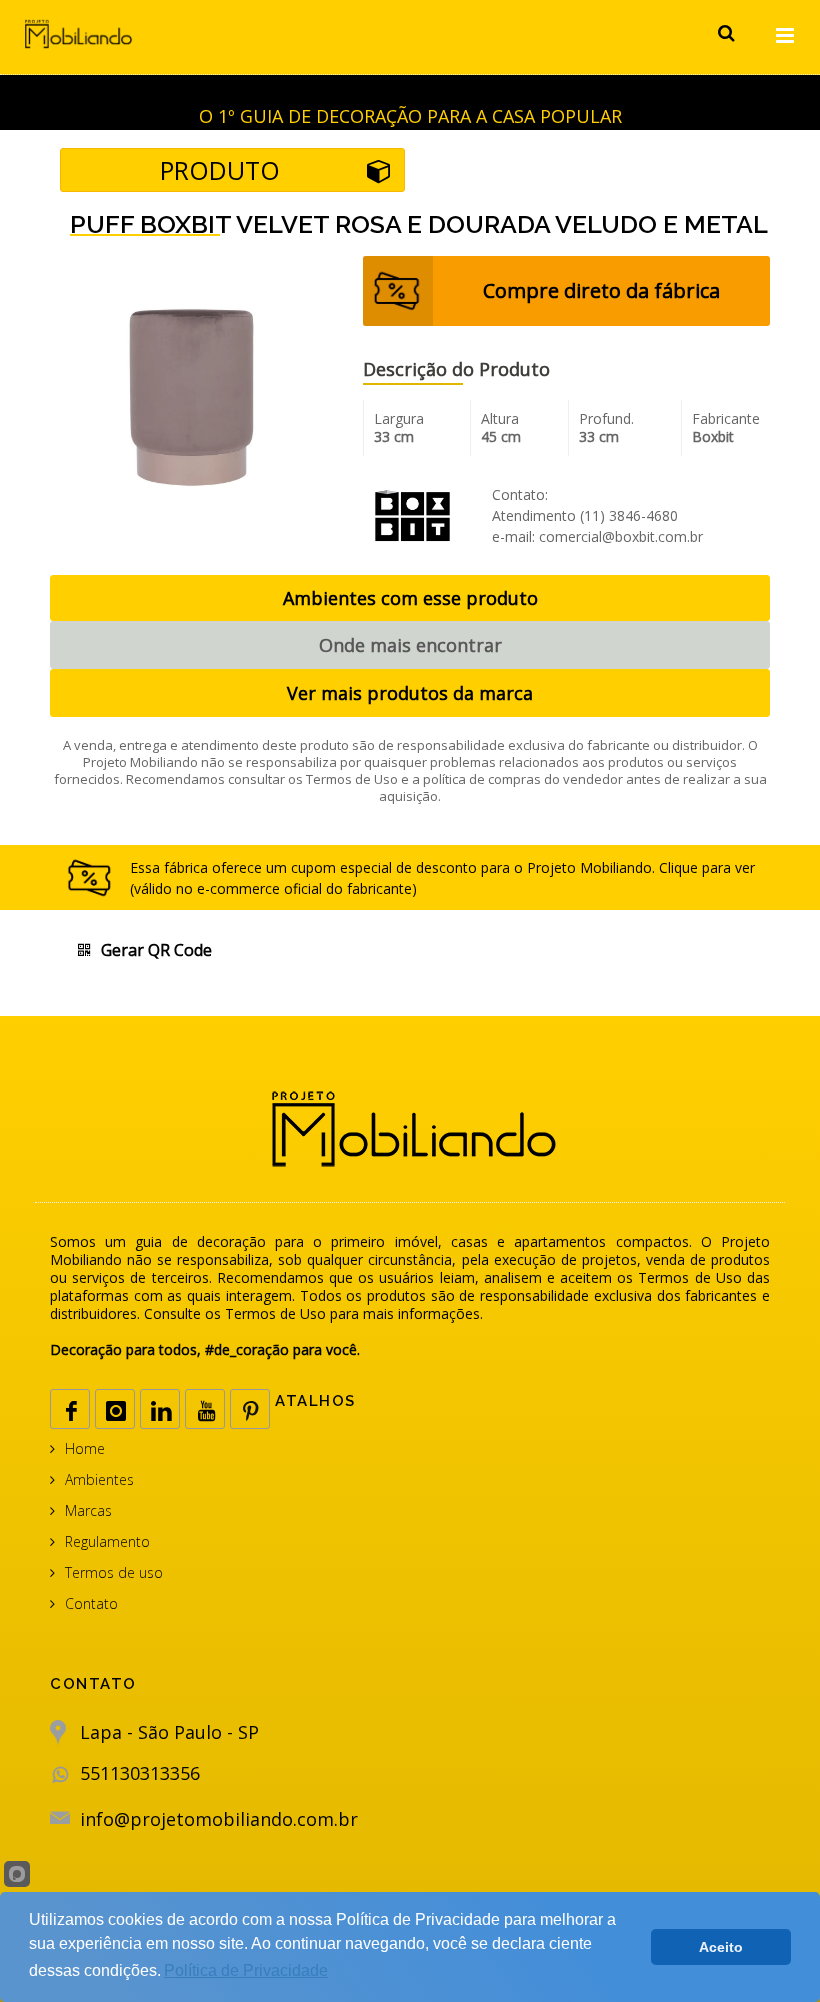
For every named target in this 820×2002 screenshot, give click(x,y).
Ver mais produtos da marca (410, 693)
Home (85, 1448)
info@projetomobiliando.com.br (219, 1819)
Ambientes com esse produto (410, 598)
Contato (91, 1603)
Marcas (88, 1510)
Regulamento (107, 1541)
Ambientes (99, 1479)
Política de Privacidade (246, 1970)
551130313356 (140, 1773)
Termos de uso (114, 1572)
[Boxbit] (412, 513)
